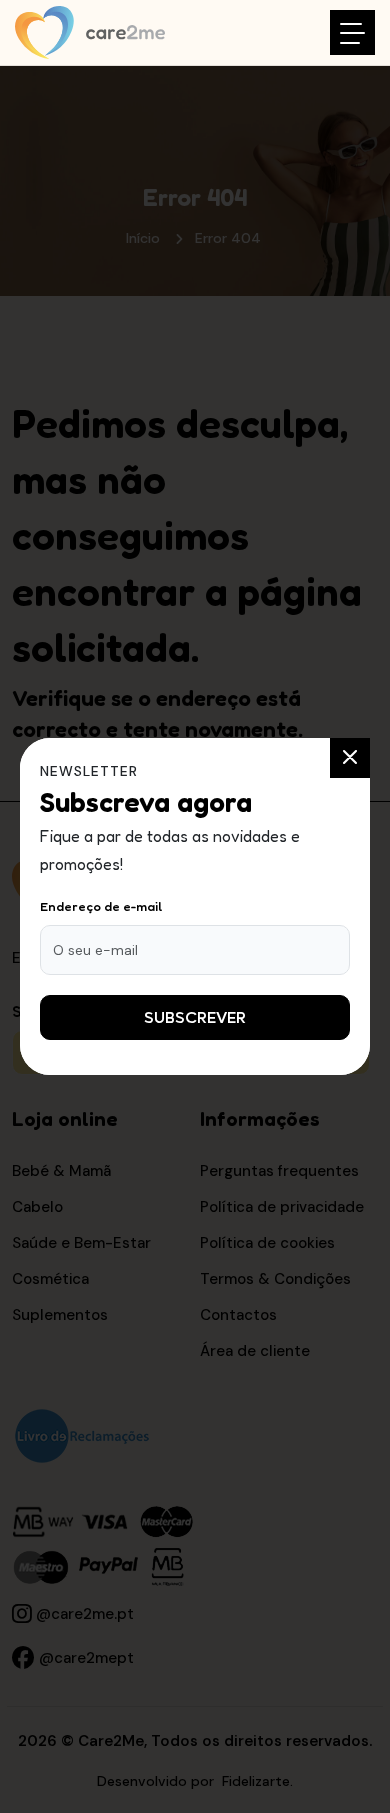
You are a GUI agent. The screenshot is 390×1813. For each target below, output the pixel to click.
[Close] (350, 758)
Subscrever (195, 1017)
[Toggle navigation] (352, 32)
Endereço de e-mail (101, 906)
